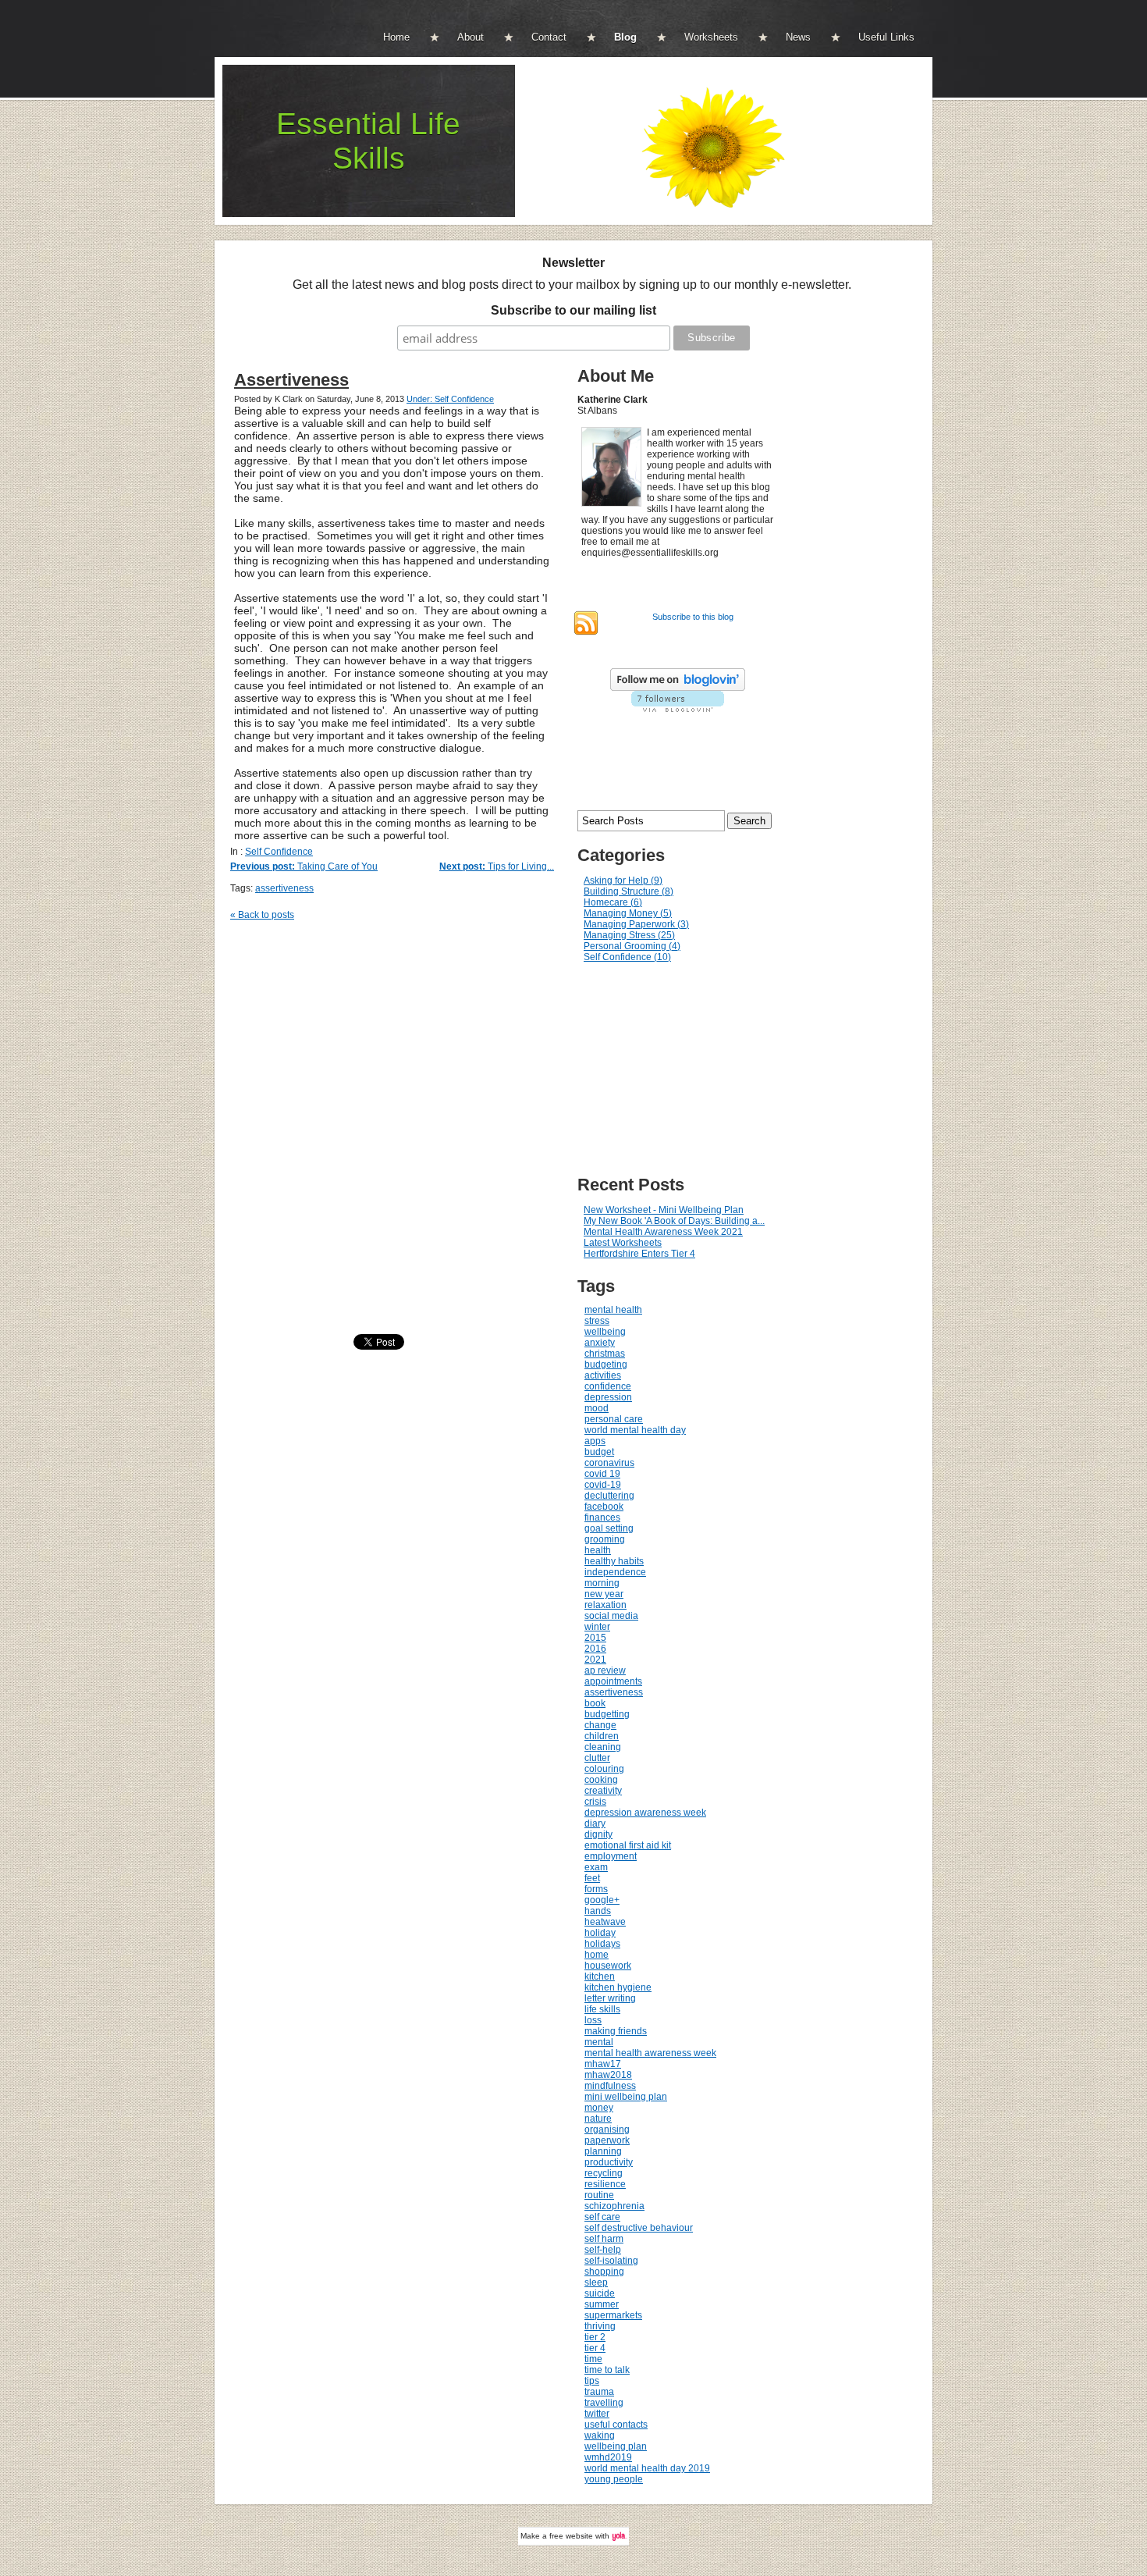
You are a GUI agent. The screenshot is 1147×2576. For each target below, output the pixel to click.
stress (597, 1321)
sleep (596, 2282)
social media (611, 1616)
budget (599, 1452)
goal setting (609, 1528)
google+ (602, 1900)
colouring (604, 1769)
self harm (604, 2239)
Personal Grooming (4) (632, 946)
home (597, 1955)
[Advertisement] (691, 1069)
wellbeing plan (616, 2446)
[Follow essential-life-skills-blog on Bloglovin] (678, 688)
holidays (602, 1944)
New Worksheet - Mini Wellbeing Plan (664, 1210)
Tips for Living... (497, 866)
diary (595, 1823)
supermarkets (613, 2315)
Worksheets (711, 37)
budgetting (607, 1714)
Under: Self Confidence (450, 399)
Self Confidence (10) (627, 957)
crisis (595, 1802)
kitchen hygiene (618, 1987)
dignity (598, 1834)
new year (604, 1594)
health (598, 1550)
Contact (549, 37)
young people (614, 2479)
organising (607, 2129)
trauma (599, 2392)
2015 (595, 1638)
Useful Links (886, 37)
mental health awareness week (650, 2053)
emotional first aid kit (628, 1845)
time (593, 2359)
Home (396, 37)
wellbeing (605, 1332)
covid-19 (603, 1485)
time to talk (607, 2370)
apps (595, 1441)
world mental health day (635, 1430)
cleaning (603, 1747)
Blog (625, 37)
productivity (609, 2162)
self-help (603, 2250)
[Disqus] (400, 1130)
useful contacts (616, 2425)
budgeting (606, 1364)
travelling (604, 2403)
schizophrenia (614, 2206)
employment (611, 1856)
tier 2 (595, 2337)
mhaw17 (603, 2064)
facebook (604, 1507)
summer (602, 2304)
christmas (605, 1354)
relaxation (605, 1605)
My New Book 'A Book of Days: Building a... (674, 1221)
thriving (600, 2326)
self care (602, 2217)
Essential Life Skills (368, 141)
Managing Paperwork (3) (636, 924)
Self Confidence (279, 852)
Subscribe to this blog (693, 617)
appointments (613, 1681)
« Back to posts (262, 915)
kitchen (600, 1976)
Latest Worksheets (623, 1243)
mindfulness (610, 2086)
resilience (605, 2184)
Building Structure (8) (629, 891)
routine (599, 2195)
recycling (604, 2173)
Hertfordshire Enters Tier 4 (639, 1254)
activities (603, 1375)
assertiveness (284, 888)
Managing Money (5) (628, 913)
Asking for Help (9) (623, 881)
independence (615, 1572)
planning (603, 2151)
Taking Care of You (304, 866)
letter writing (610, 1998)
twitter (597, 2414)
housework (608, 1966)
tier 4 (595, 2348)
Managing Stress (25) (629, 935)
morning (602, 1583)
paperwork (607, 2140)
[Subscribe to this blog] (586, 623)
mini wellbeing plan (626, 2097)
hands (598, 1911)
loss (593, 2020)
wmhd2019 (608, 2457)
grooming (605, 1539)
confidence (608, 1386)
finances (602, 1517)
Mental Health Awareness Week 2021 (663, 1232)
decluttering (609, 1496)
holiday (600, 1933)
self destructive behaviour (639, 2228)
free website (571, 2536)
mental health (613, 1310)
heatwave (605, 1922)
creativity (603, 1791)
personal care (614, 1419)
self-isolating (611, 2261)
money (599, 2108)
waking (600, 2435)
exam (596, 1867)
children (602, 1736)
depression (608, 1397)
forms (596, 1889)
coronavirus (609, 1463)
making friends (616, 2031)
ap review (605, 1670)
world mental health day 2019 (647, 2468)
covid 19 (602, 1474)
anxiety (600, 1343)
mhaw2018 (608, 2075)
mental (599, 2042)
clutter (597, 1758)
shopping (604, 2272)
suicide (600, 2293)
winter (597, 1627)
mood (597, 1408)
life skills (602, 2009)
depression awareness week (645, 1813)
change (600, 1725)
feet (592, 1878)
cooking (601, 1780)
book (595, 1703)
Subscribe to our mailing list (573, 310)
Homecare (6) (613, 902)
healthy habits (614, 1561)
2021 (595, 1660)
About (471, 37)
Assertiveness (291, 380)
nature (598, 2119)
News (798, 37)
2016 (595, 1649)
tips (592, 2381)
